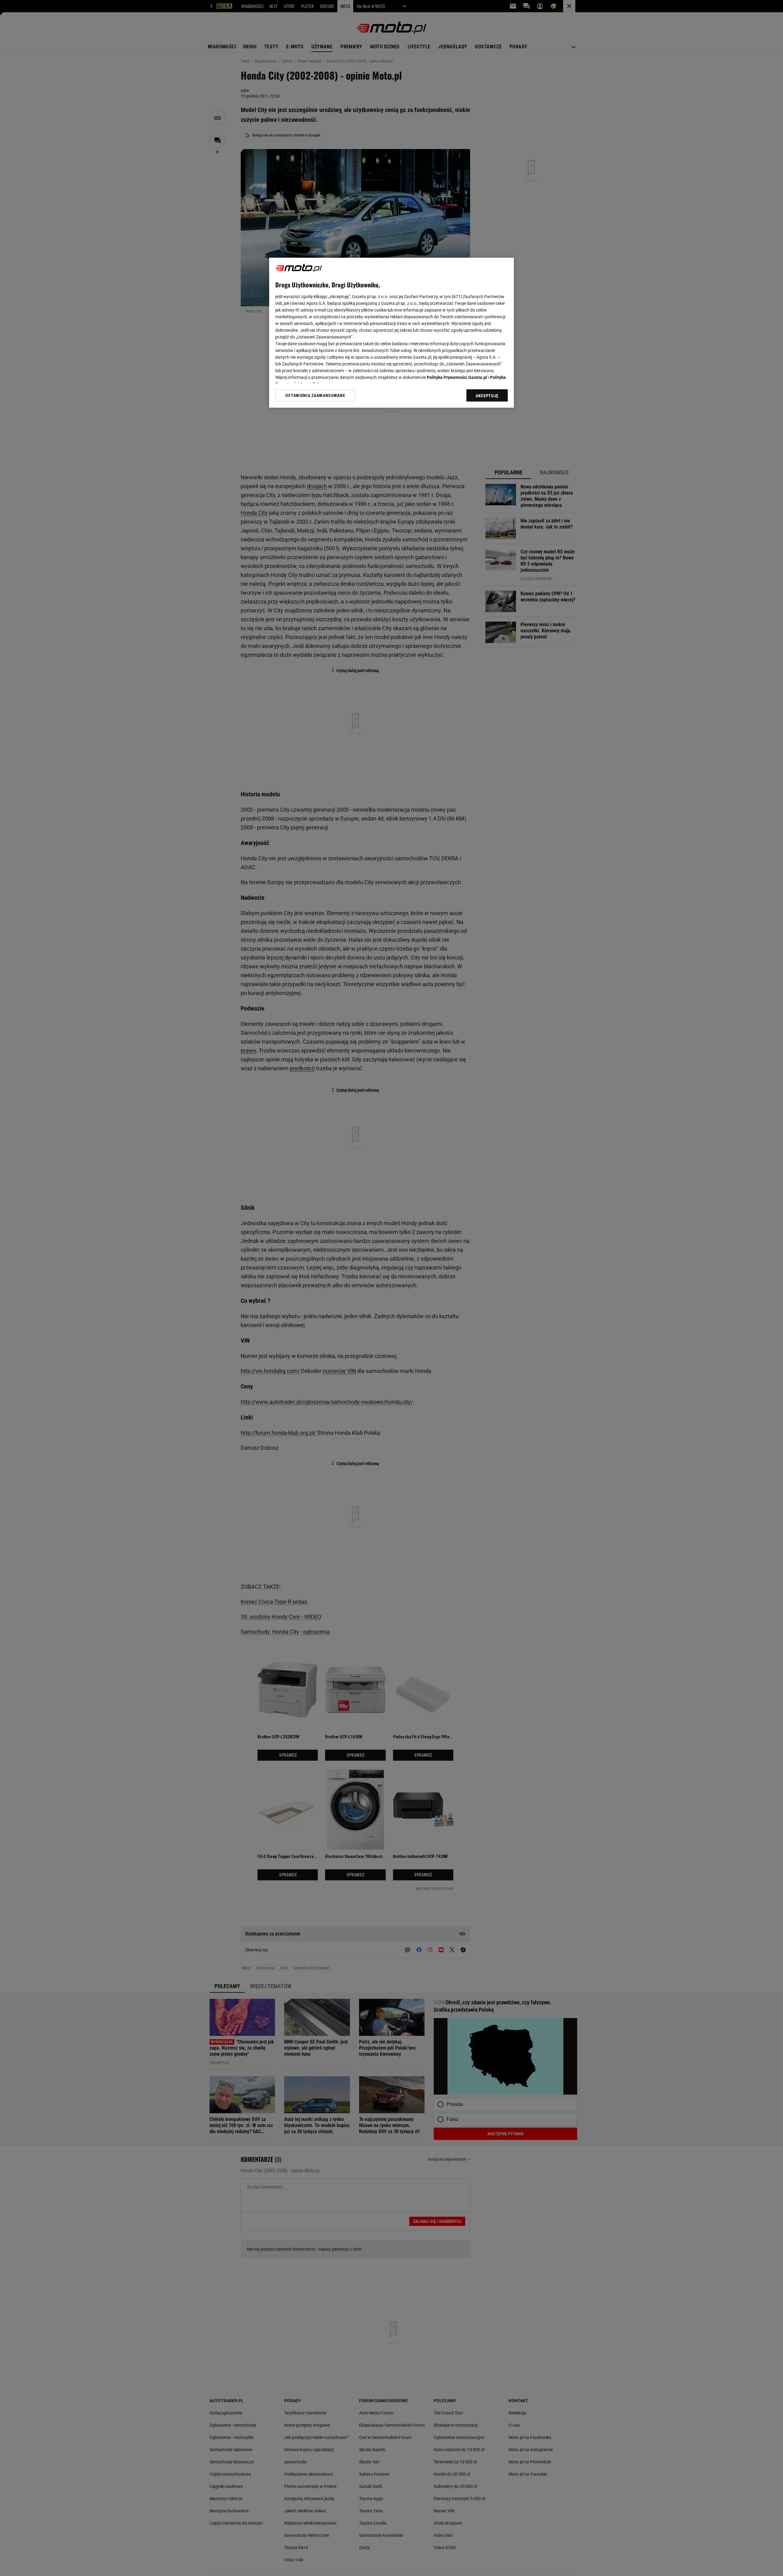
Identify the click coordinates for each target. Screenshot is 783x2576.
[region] (391, 333)
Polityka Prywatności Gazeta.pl (457, 377)
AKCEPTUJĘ (487, 396)
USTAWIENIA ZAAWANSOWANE (315, 395)
